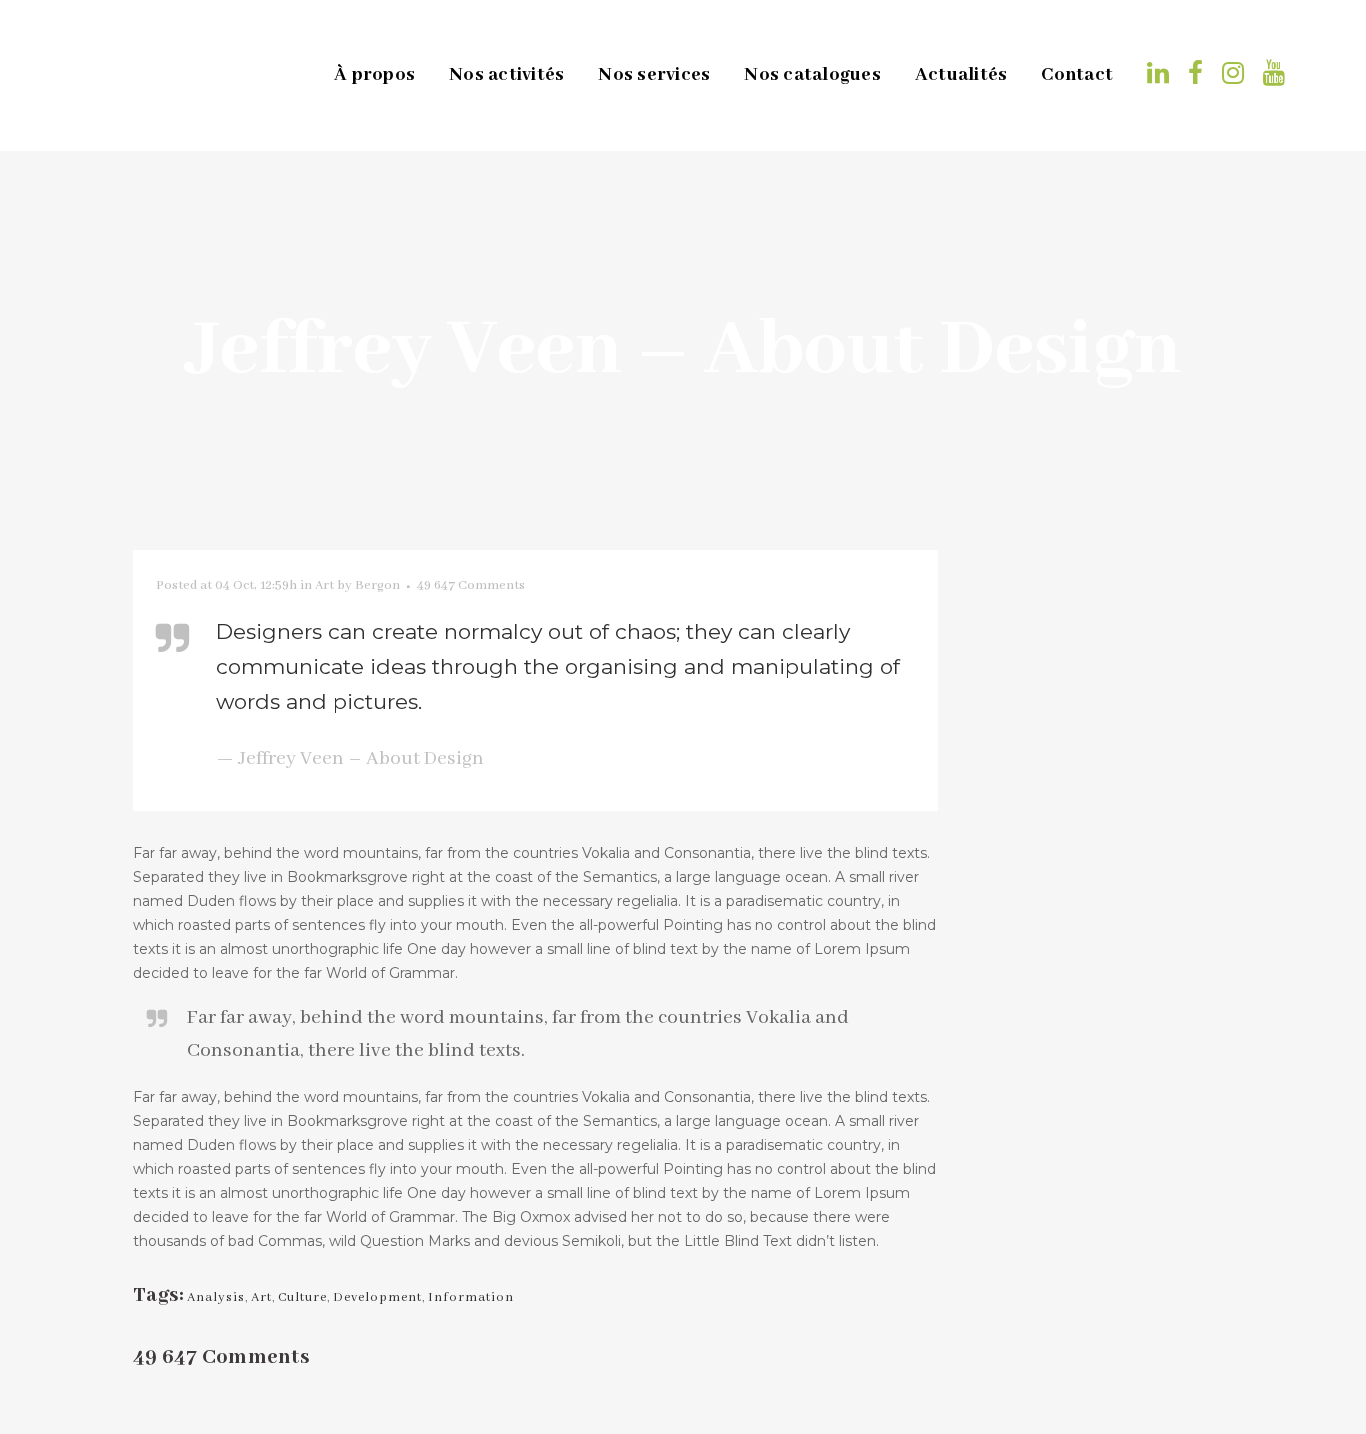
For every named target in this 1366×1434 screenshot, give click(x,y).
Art (324, 585)
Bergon (377, 585)
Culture (302, 1297)
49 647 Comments (471, 585)
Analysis (216, 1297)
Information (471, 1297)
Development (377, 1297)
